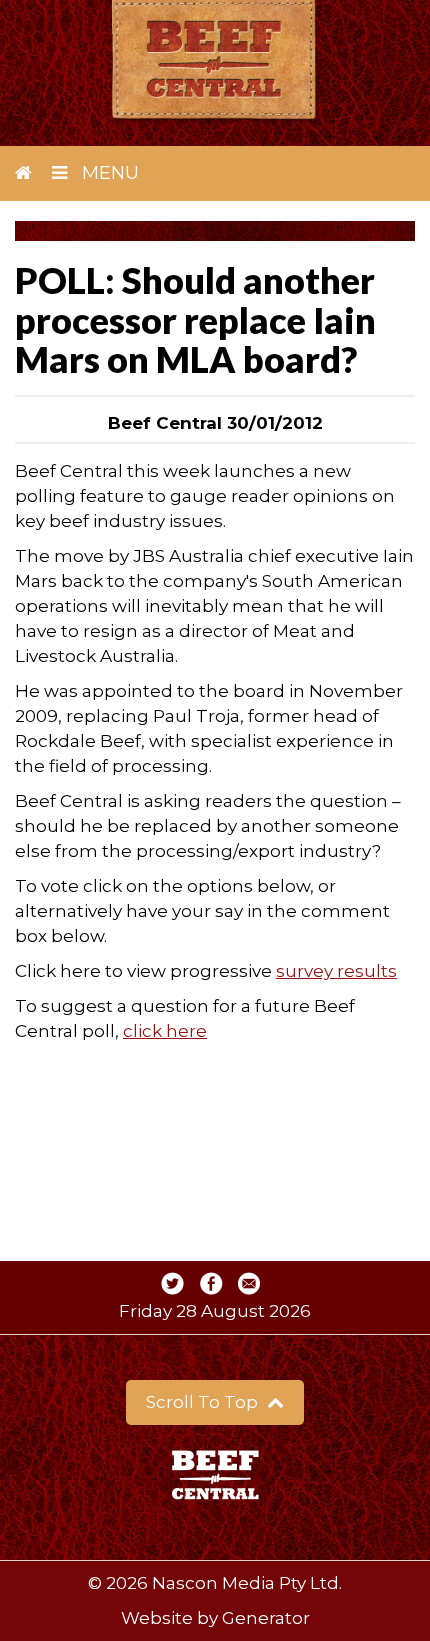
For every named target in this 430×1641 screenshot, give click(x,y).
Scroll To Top (204, 1402)
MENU (108, 173)
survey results (336, 971)
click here (165, 1031)
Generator (266, 1618)
